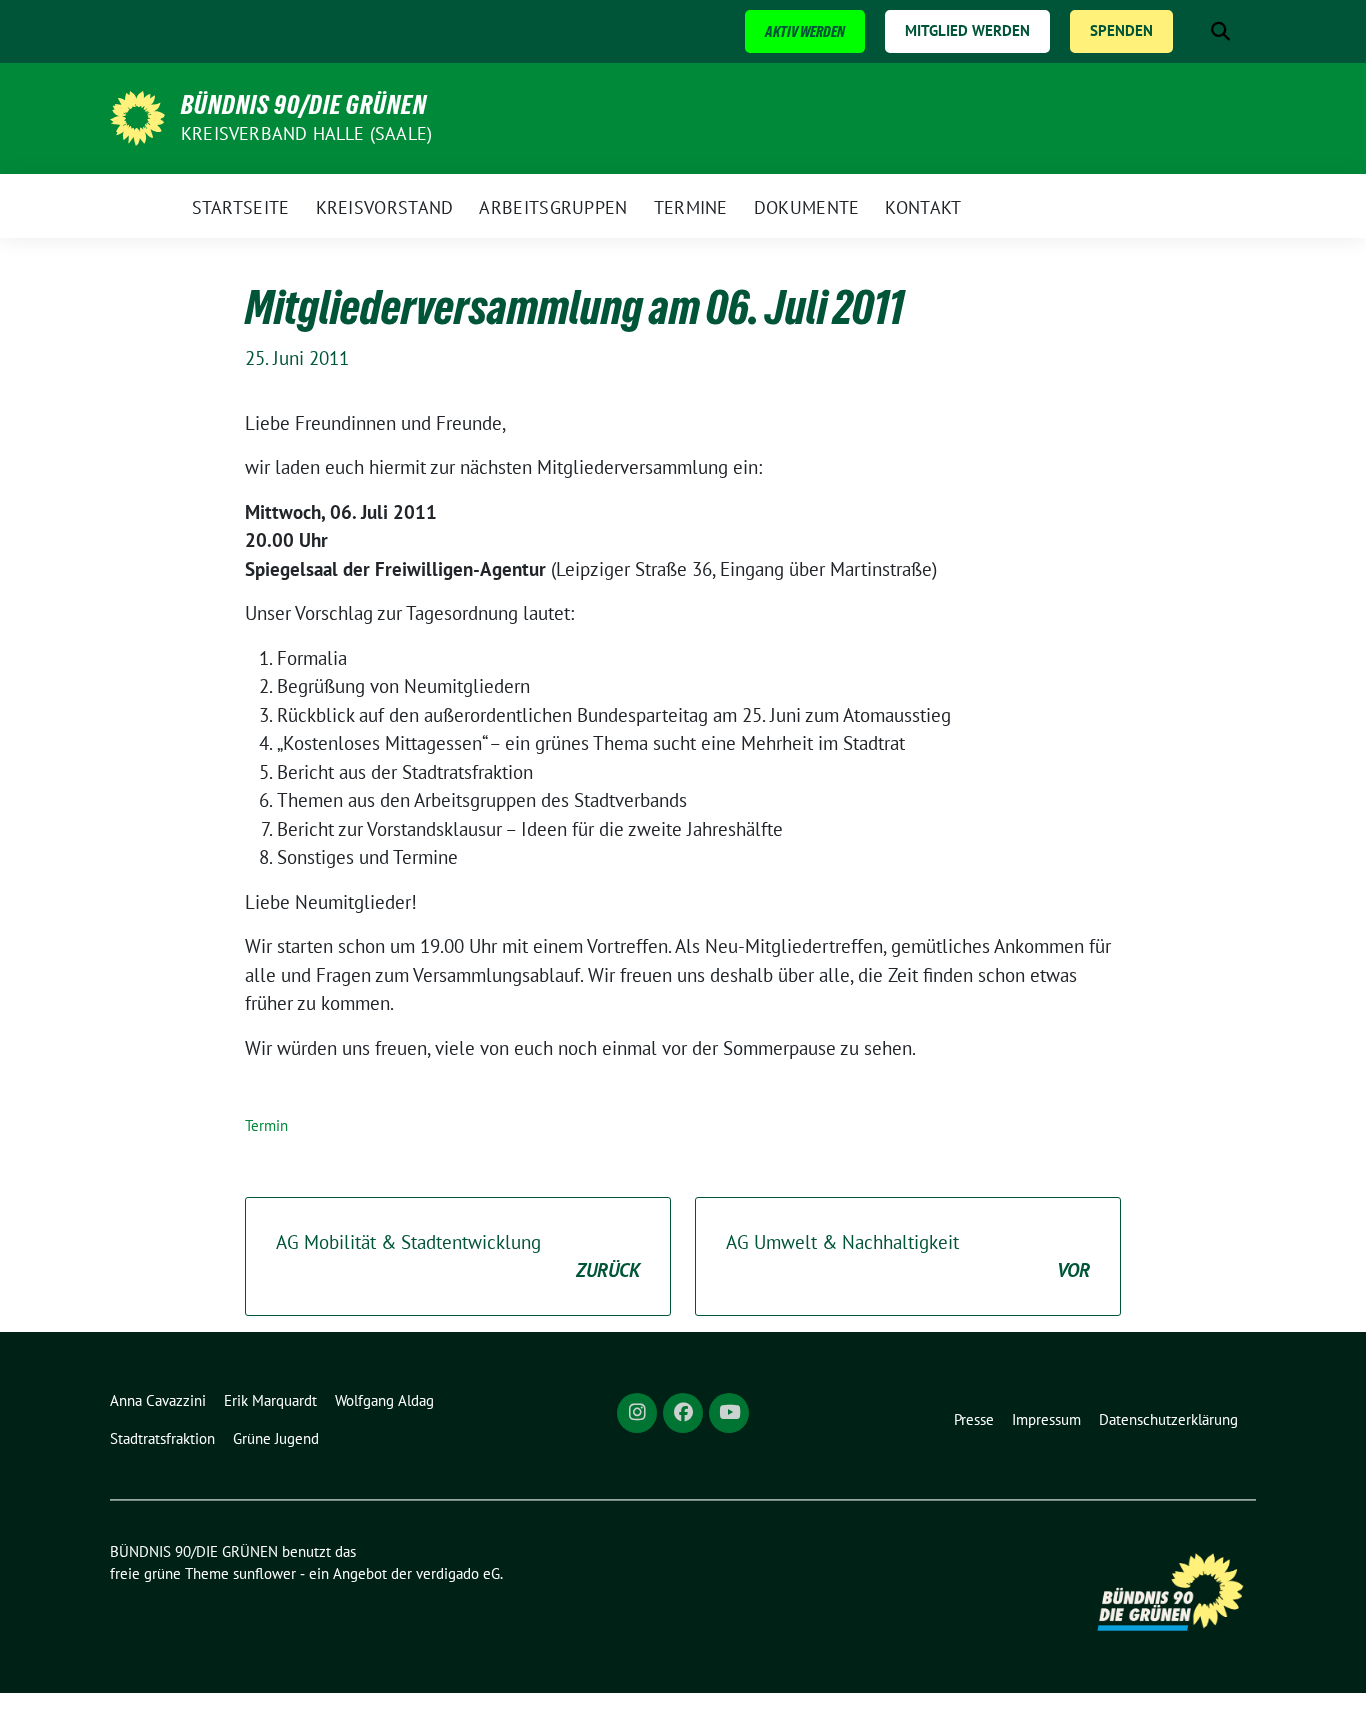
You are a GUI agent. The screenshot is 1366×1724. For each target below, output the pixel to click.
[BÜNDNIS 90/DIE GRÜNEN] (137, 116)
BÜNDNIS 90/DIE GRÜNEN (304, 105)
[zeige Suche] (1220, 31)
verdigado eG (458, 1573)
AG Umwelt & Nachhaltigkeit (908, 1256)
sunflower (264, 1573)
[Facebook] (683, 1413)
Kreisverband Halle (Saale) (306, 133)
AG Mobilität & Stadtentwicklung (458, 1256)
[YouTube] (729, 1413)
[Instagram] (637, 1413)
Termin (266, 1125)
